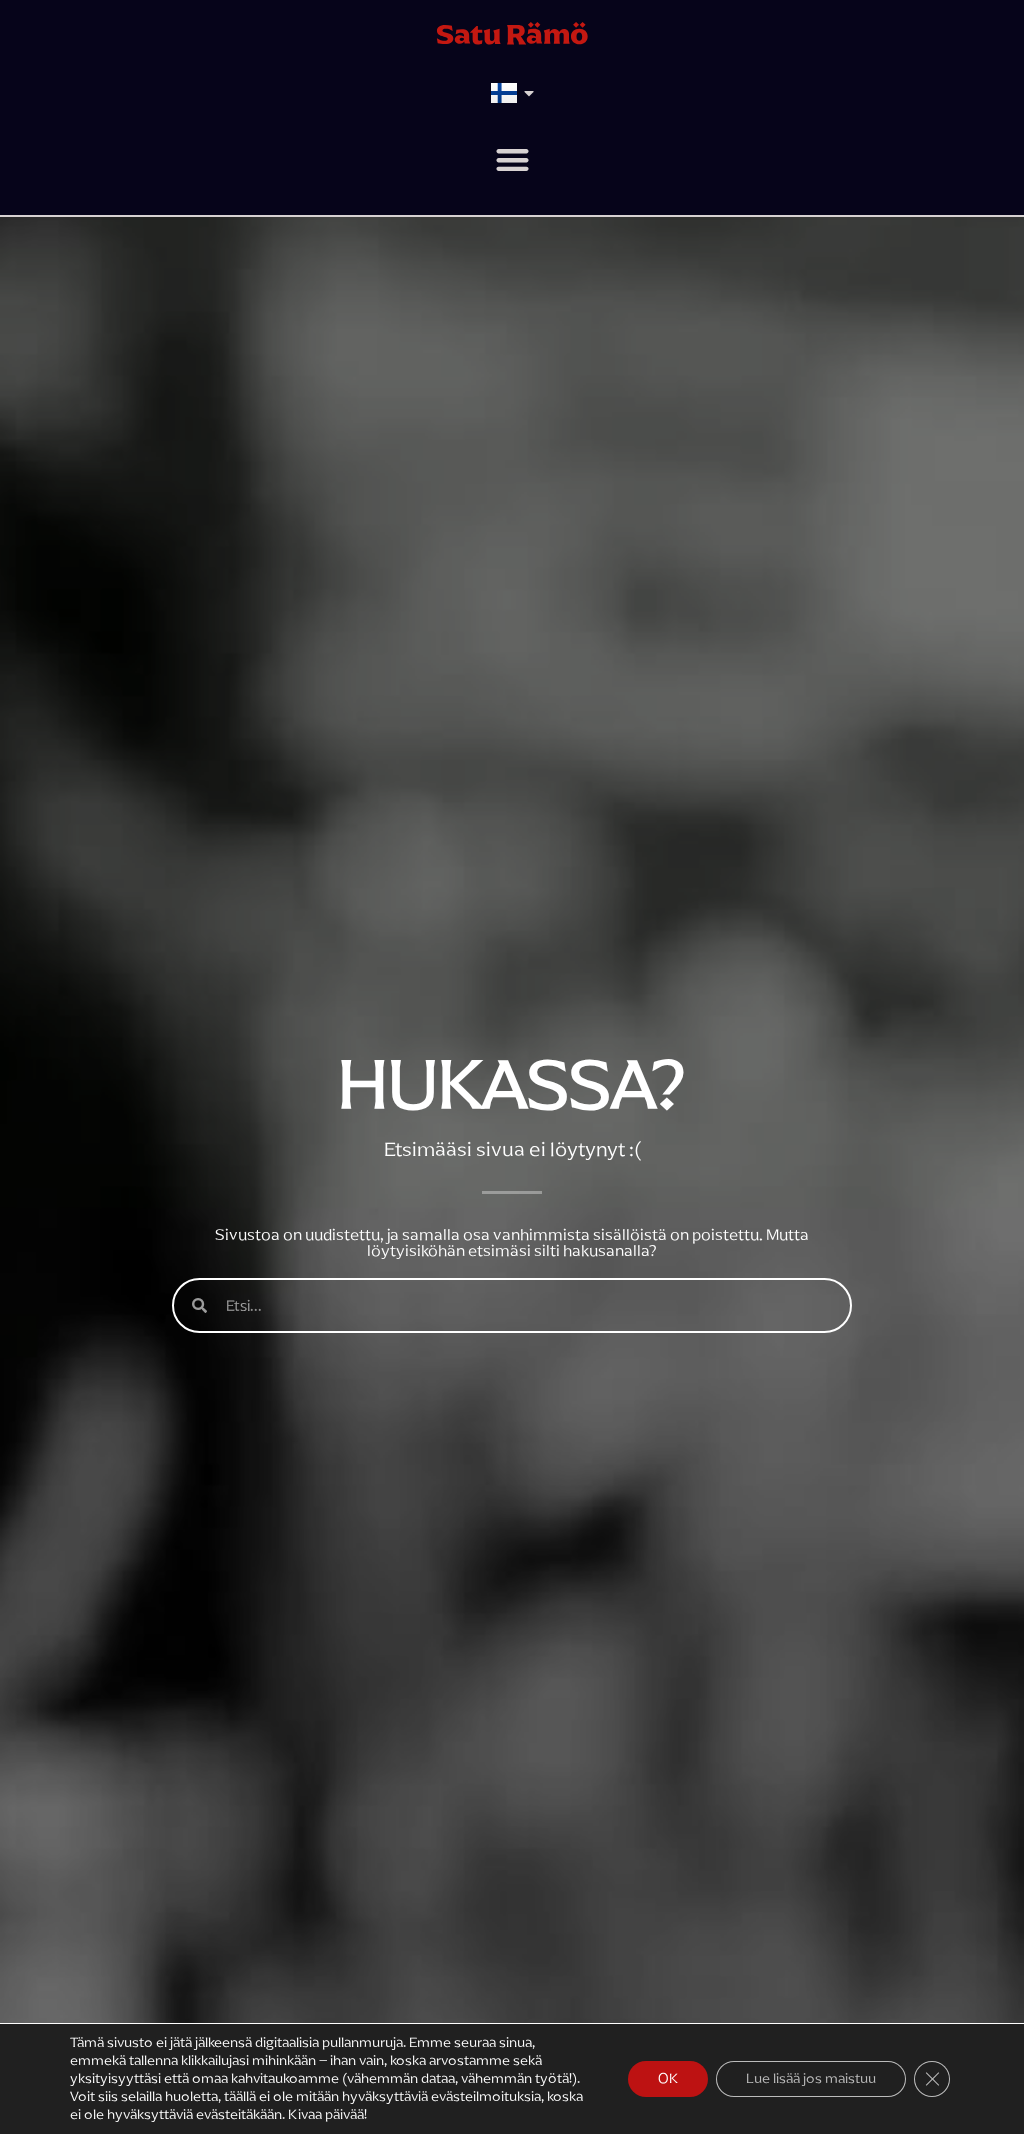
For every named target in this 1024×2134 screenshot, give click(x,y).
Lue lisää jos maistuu (811, 2078)
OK (668, 2078)
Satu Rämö (512, 34)
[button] (512, 159)
